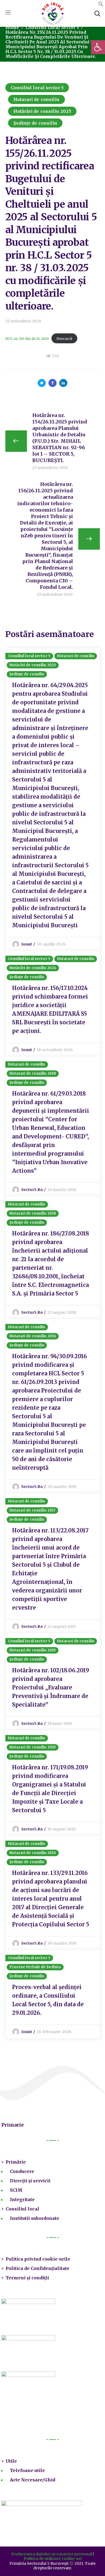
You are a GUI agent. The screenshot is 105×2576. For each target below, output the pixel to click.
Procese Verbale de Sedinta (35, 1967)
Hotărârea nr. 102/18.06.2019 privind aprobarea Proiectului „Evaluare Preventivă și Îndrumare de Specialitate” (51, 1687)
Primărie (16, 2162)
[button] (101, 5)
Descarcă (64, 338)
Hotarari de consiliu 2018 (33, 1073)
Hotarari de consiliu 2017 (33, 1510)
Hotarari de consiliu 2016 (33, 1336)
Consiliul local (22, 2209)
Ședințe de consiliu (35, 123)
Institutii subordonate (35, 2218)
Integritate (22, 2199)
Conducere (22, 2171)
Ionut (27, 944)
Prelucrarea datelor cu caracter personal (52, 2554)
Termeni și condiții (27, 2278)
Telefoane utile (27, 2470)
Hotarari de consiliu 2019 (33, 1650)
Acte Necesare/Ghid (33, 2480)
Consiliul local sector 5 (52, 27)
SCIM (16, 2190)
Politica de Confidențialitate (38, 2268)
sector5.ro (32, 1190)
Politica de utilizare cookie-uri (53, 2559)
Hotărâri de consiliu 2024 (33, 968)
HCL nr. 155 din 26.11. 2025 (27, 338)
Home (12, 27)
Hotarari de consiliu (36, 99)
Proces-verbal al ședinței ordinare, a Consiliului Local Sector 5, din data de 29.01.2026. (48, 2000)
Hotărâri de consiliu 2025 (42, 111)
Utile (11, 2461)
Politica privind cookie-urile (38, 2259)
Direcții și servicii (30, 2181)
